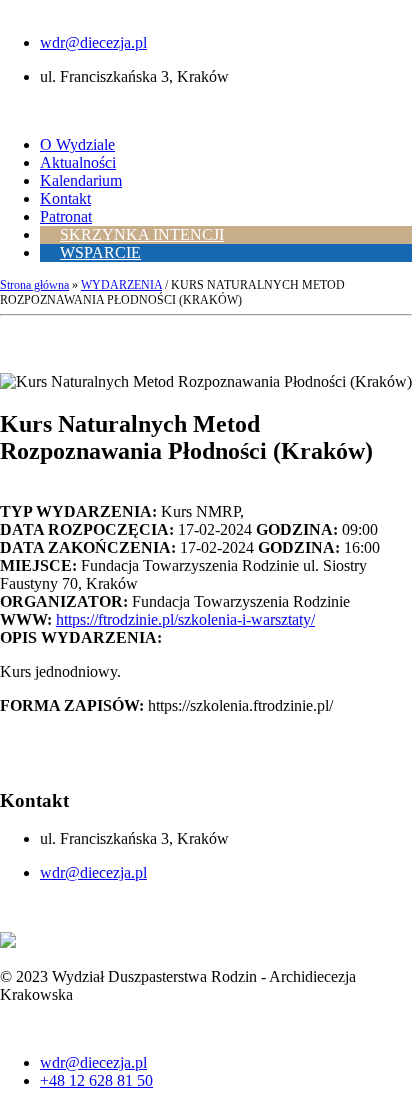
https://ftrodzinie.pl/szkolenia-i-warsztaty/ (185, 619)
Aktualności (78, 162)
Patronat (66, 216)
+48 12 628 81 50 (96, 1080)
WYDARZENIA (121, 285)
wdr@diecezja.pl (93, 42)
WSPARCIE (100, 252)
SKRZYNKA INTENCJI (142, 234)
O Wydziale (77, 144)
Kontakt (65, 198)
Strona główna (34, 285)
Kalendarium (81, 180)
